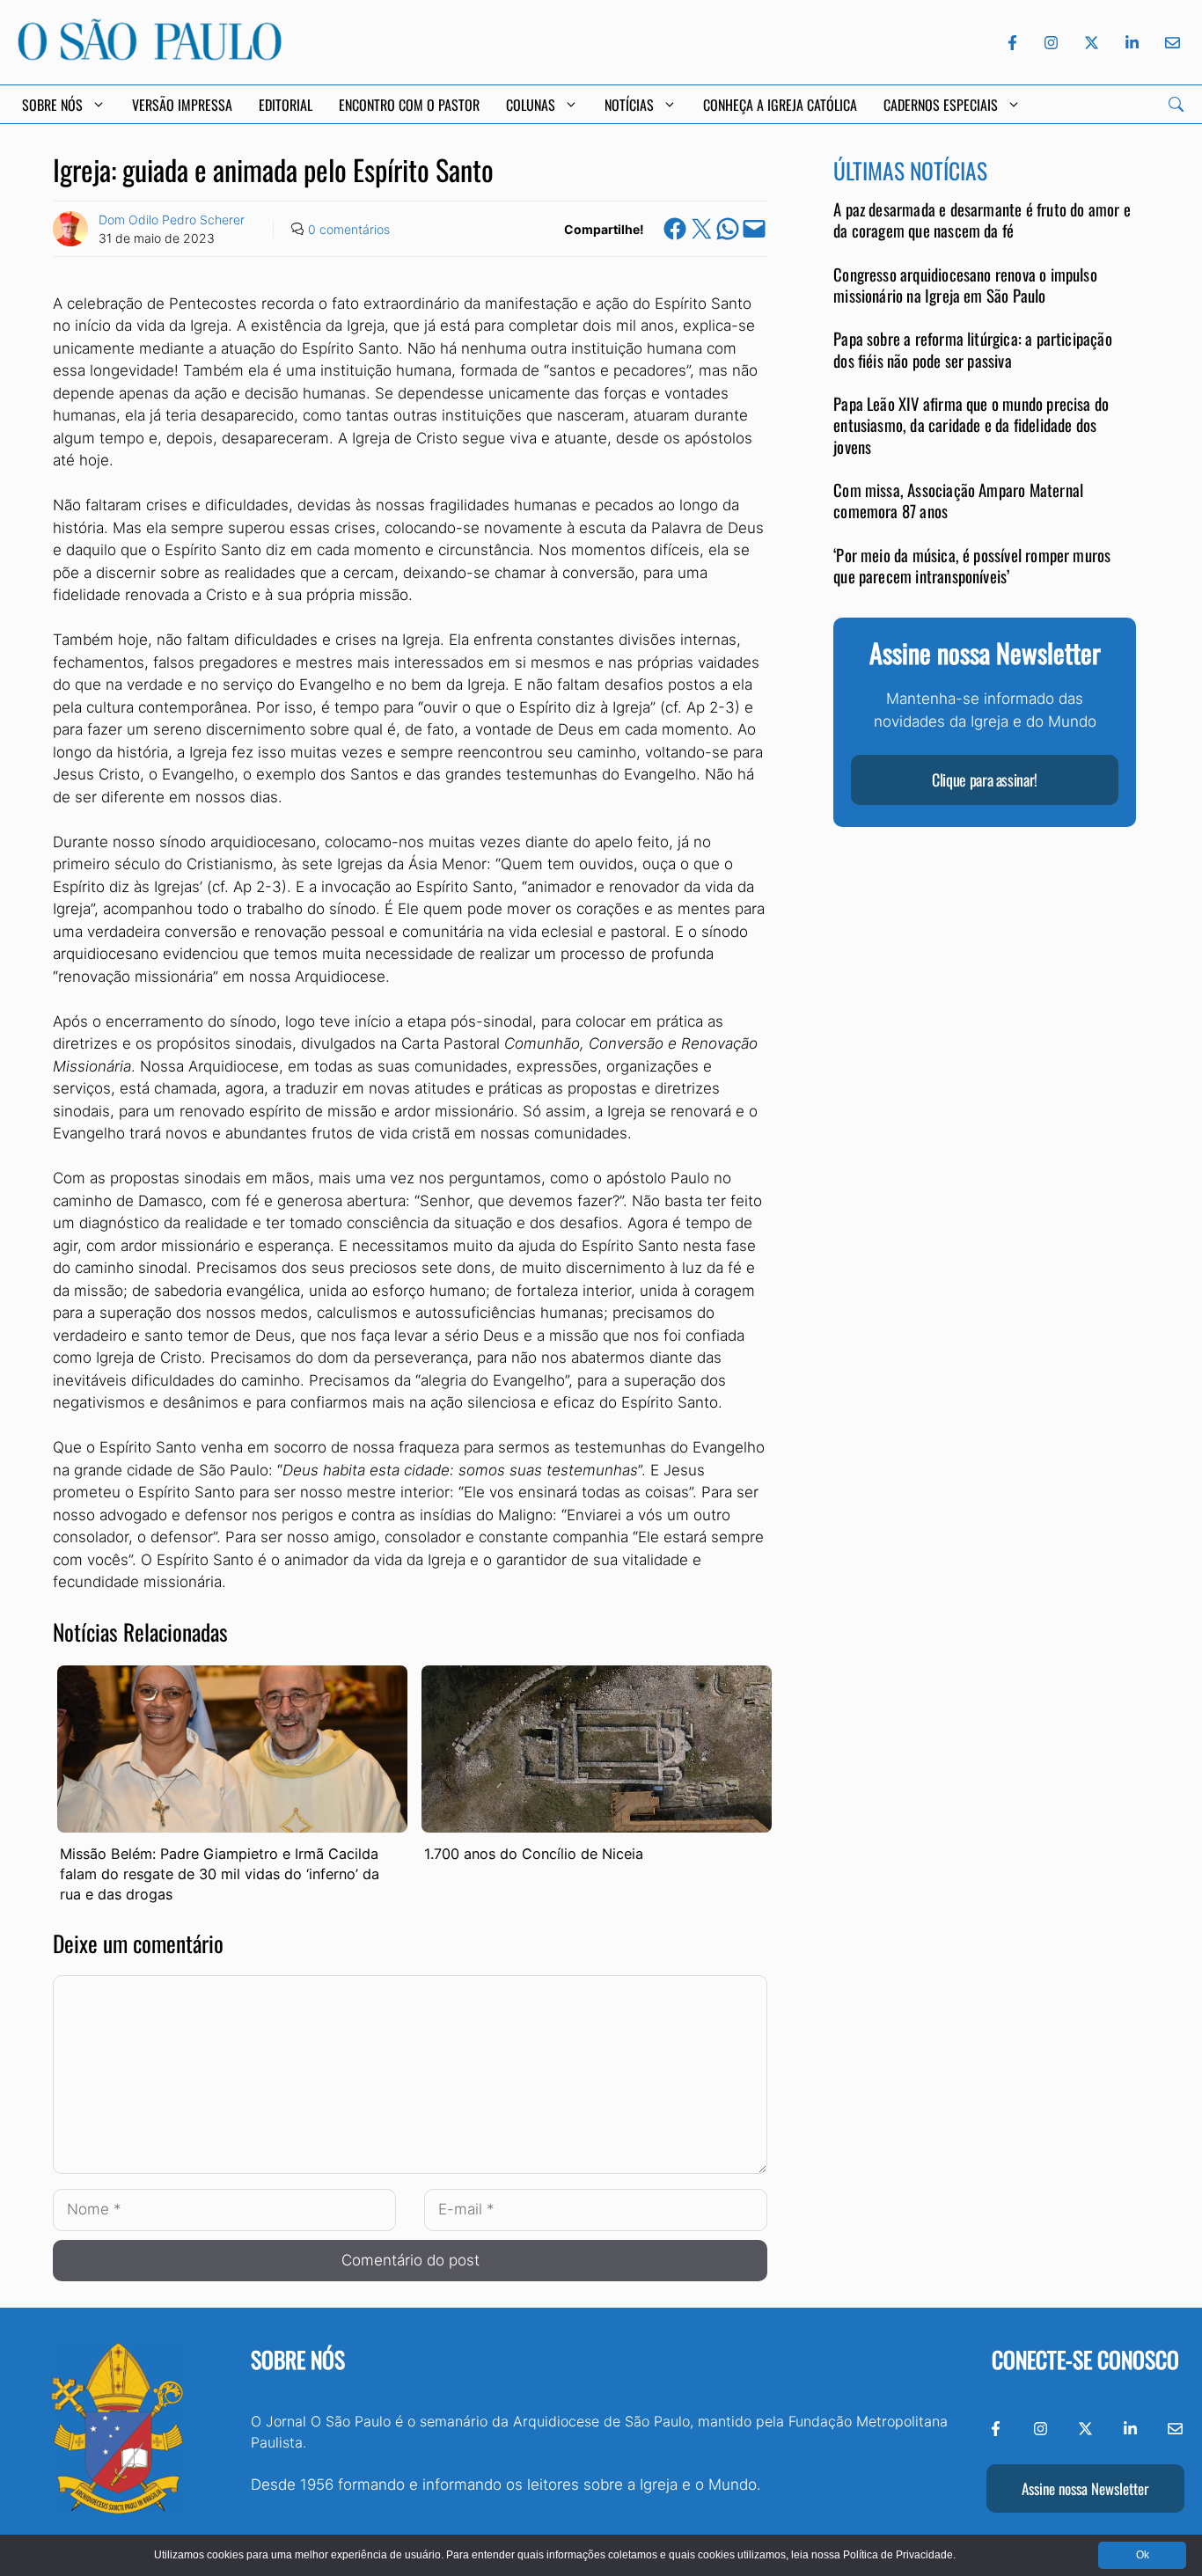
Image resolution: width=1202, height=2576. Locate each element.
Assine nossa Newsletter (1085, 2488)
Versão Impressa (182, 105)
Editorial (286, 105)
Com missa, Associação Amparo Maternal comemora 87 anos (958, 501)
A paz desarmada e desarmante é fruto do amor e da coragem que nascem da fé (982, 220)
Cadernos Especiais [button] (941, 105)
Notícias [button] (629, 105)
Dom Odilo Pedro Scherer (172, 220)
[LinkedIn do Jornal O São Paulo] (1132, 43)
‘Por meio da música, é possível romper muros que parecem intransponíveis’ (972, 565)
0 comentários (349, 229)
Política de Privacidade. (899, 2555)
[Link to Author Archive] (70, 229)
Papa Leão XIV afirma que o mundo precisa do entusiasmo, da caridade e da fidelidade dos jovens (971, 426)
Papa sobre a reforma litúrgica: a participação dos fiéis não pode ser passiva (973, 350)
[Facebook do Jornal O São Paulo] (1012, 43)
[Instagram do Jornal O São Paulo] (1051, 43)
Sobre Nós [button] (52, 105)
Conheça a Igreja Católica (780, 105)
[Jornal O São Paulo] (150, 55)
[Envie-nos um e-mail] (1169, 43)
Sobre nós (298, 2359)
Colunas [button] (531, 105)
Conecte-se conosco (1085, 2359)
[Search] (1176, 104)
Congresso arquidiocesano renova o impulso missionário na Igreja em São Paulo (965, 285)
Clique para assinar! (985, 780)
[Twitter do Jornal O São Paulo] (1092, 43)
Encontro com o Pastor (409, 105)
